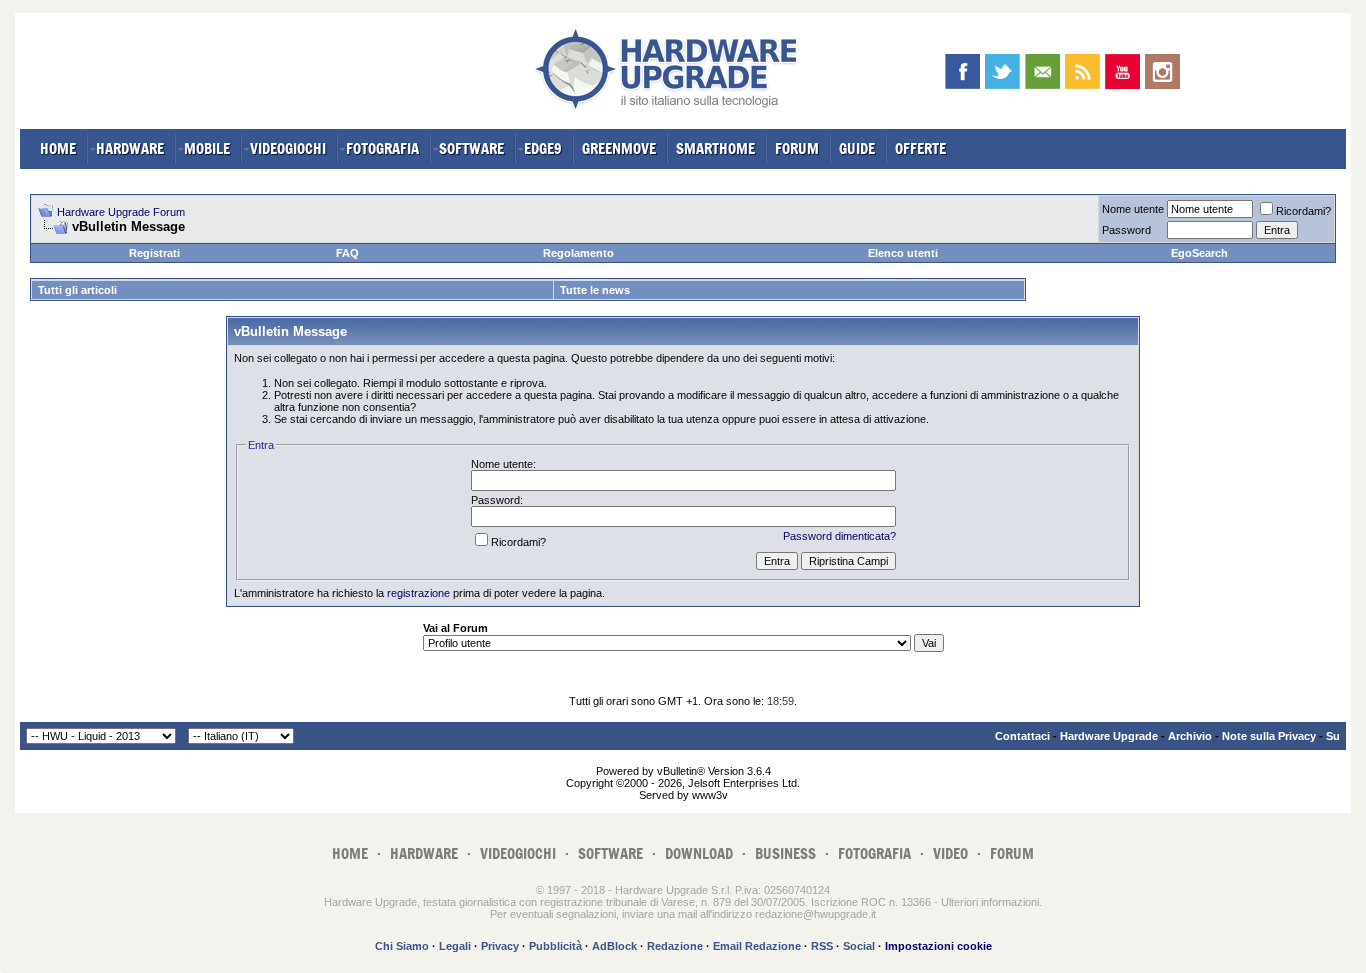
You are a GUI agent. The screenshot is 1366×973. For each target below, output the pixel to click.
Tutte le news (595, 290)
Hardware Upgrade (1109, 736)
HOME (58, 148)
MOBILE (207, 148)
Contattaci (1022, 736)
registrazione (418, 593)
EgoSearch (1199, 253)
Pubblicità (555, 946)
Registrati (154, 253)
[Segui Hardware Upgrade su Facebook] (962, 71)
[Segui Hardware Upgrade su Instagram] (1162, 71)
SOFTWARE (471, 148)
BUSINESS (785, 853)
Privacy (500, 946)
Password (1126, 230)
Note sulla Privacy (1269, 736)
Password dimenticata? (839, 536)
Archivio (1190, 736)
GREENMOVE (619, 148)
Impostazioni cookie (938, 946)
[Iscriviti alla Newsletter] (1042, 71)
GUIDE (857, 148)
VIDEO (950, 853)
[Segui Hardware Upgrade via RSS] (1082, 71)
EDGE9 (543, 148)
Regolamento (578, 253)
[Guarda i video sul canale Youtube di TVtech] (1122, 71)
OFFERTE (920, 148)
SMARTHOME (715, 148)
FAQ (347, 253)
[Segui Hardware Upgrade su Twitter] (1002, 71)
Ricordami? (1303, 211)
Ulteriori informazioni (990, 902)
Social (859, 946)
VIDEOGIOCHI (288, 148)
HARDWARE (130, 148)
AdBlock (614, 946)
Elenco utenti (903, 253)
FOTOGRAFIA (382, 148)
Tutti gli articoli (77, 290)
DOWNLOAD (699, 853)
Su (1333, 736)
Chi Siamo (402, 946)
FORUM (797, 148)
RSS (822, 946)
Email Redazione (757, 946)
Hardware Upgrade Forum (121, 212)
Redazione (675, 946)
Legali (455, 946)
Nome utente (1133, 209)
